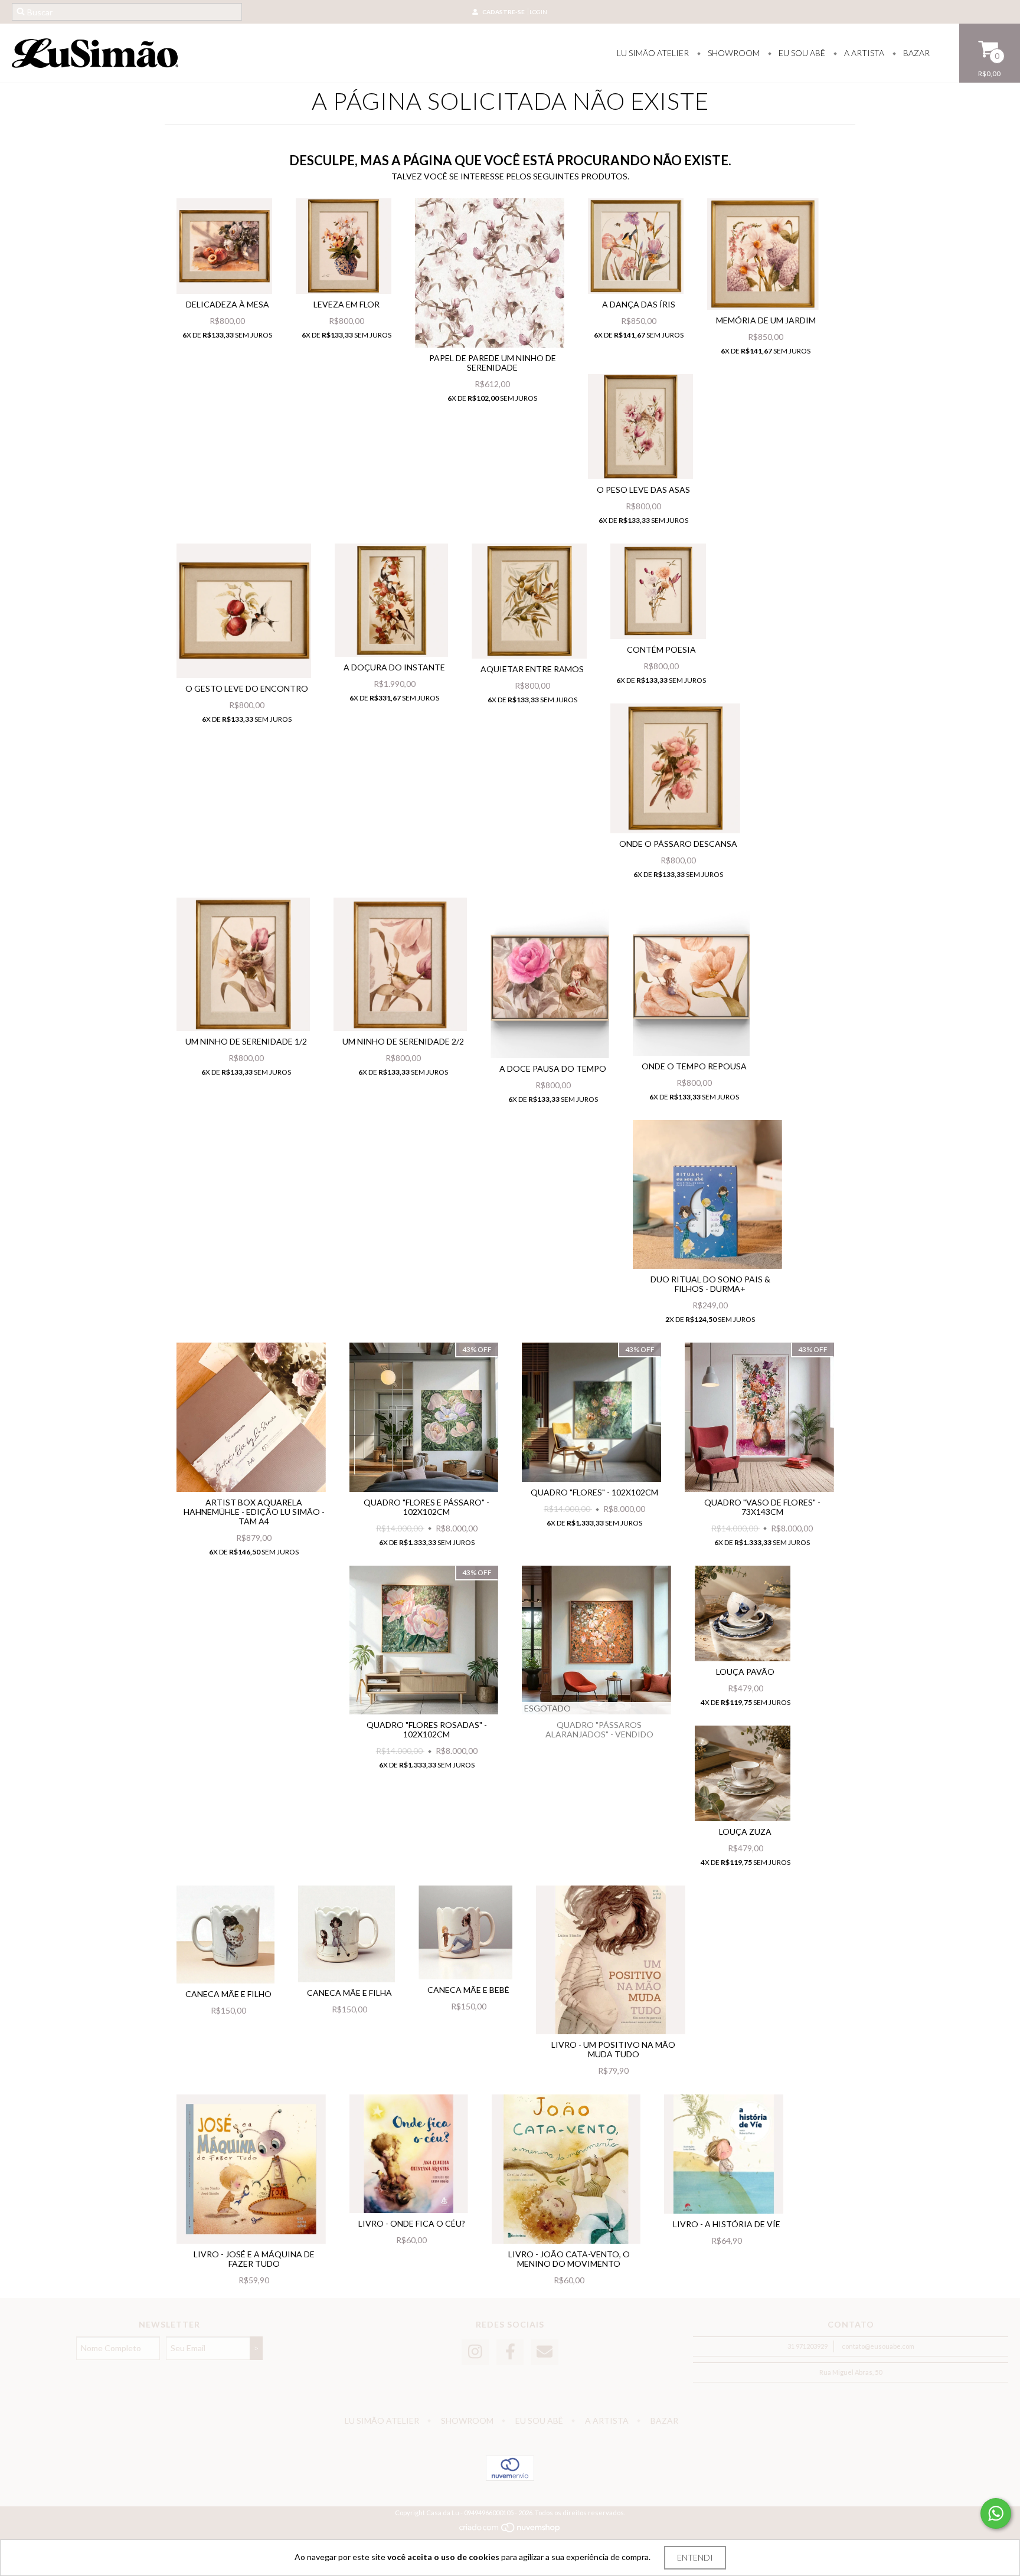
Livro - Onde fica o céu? (412, 2223)
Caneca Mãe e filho (228, 1994)
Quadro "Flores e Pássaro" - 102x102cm (426, 1507)
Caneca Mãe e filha (349, 1993)
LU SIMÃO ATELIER (653, 53)
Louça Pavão (745, 1672)
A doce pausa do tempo (553, 1068)
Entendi (695, 2557)
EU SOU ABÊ (801, 53)
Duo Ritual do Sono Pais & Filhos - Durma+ (710, 1284)
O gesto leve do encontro (247, 688)
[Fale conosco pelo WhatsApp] (996, 2513)
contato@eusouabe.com (878, 2346)
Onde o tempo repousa (694, 1066)
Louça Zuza (745, 1832)
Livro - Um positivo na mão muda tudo (613, 2049)
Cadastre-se (504, 12)
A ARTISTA (863, 53)
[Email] (545, 2352)
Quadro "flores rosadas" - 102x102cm (427, 1729)
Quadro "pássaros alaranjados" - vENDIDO (599, 1729)
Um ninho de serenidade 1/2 (246, 1041)
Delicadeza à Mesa (228, 304)
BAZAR (916, 53)
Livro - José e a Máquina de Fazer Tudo (254, 2259)
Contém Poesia (661, 649)
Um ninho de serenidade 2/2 (403, 1041)
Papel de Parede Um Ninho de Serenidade (493, 363)
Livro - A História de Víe (727, 2224)
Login (538, 12)
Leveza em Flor (346, 304)
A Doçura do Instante (394, 667)
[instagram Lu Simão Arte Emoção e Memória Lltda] (475, 2352)
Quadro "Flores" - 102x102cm (594, 1492)
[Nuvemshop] (510, 2530)
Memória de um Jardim (766, 320)
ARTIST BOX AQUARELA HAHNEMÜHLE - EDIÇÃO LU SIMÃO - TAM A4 (254, 1512)
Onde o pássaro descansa (678, 844)
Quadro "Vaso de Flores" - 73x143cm (762, 1507)
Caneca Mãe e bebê (468, 1990)
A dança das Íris (639, 304)
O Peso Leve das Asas (643, 490)
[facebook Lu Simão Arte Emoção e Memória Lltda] (510, 2352)
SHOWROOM (733, 53)
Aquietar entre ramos (532, 669)
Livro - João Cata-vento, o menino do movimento (569, 2259)
